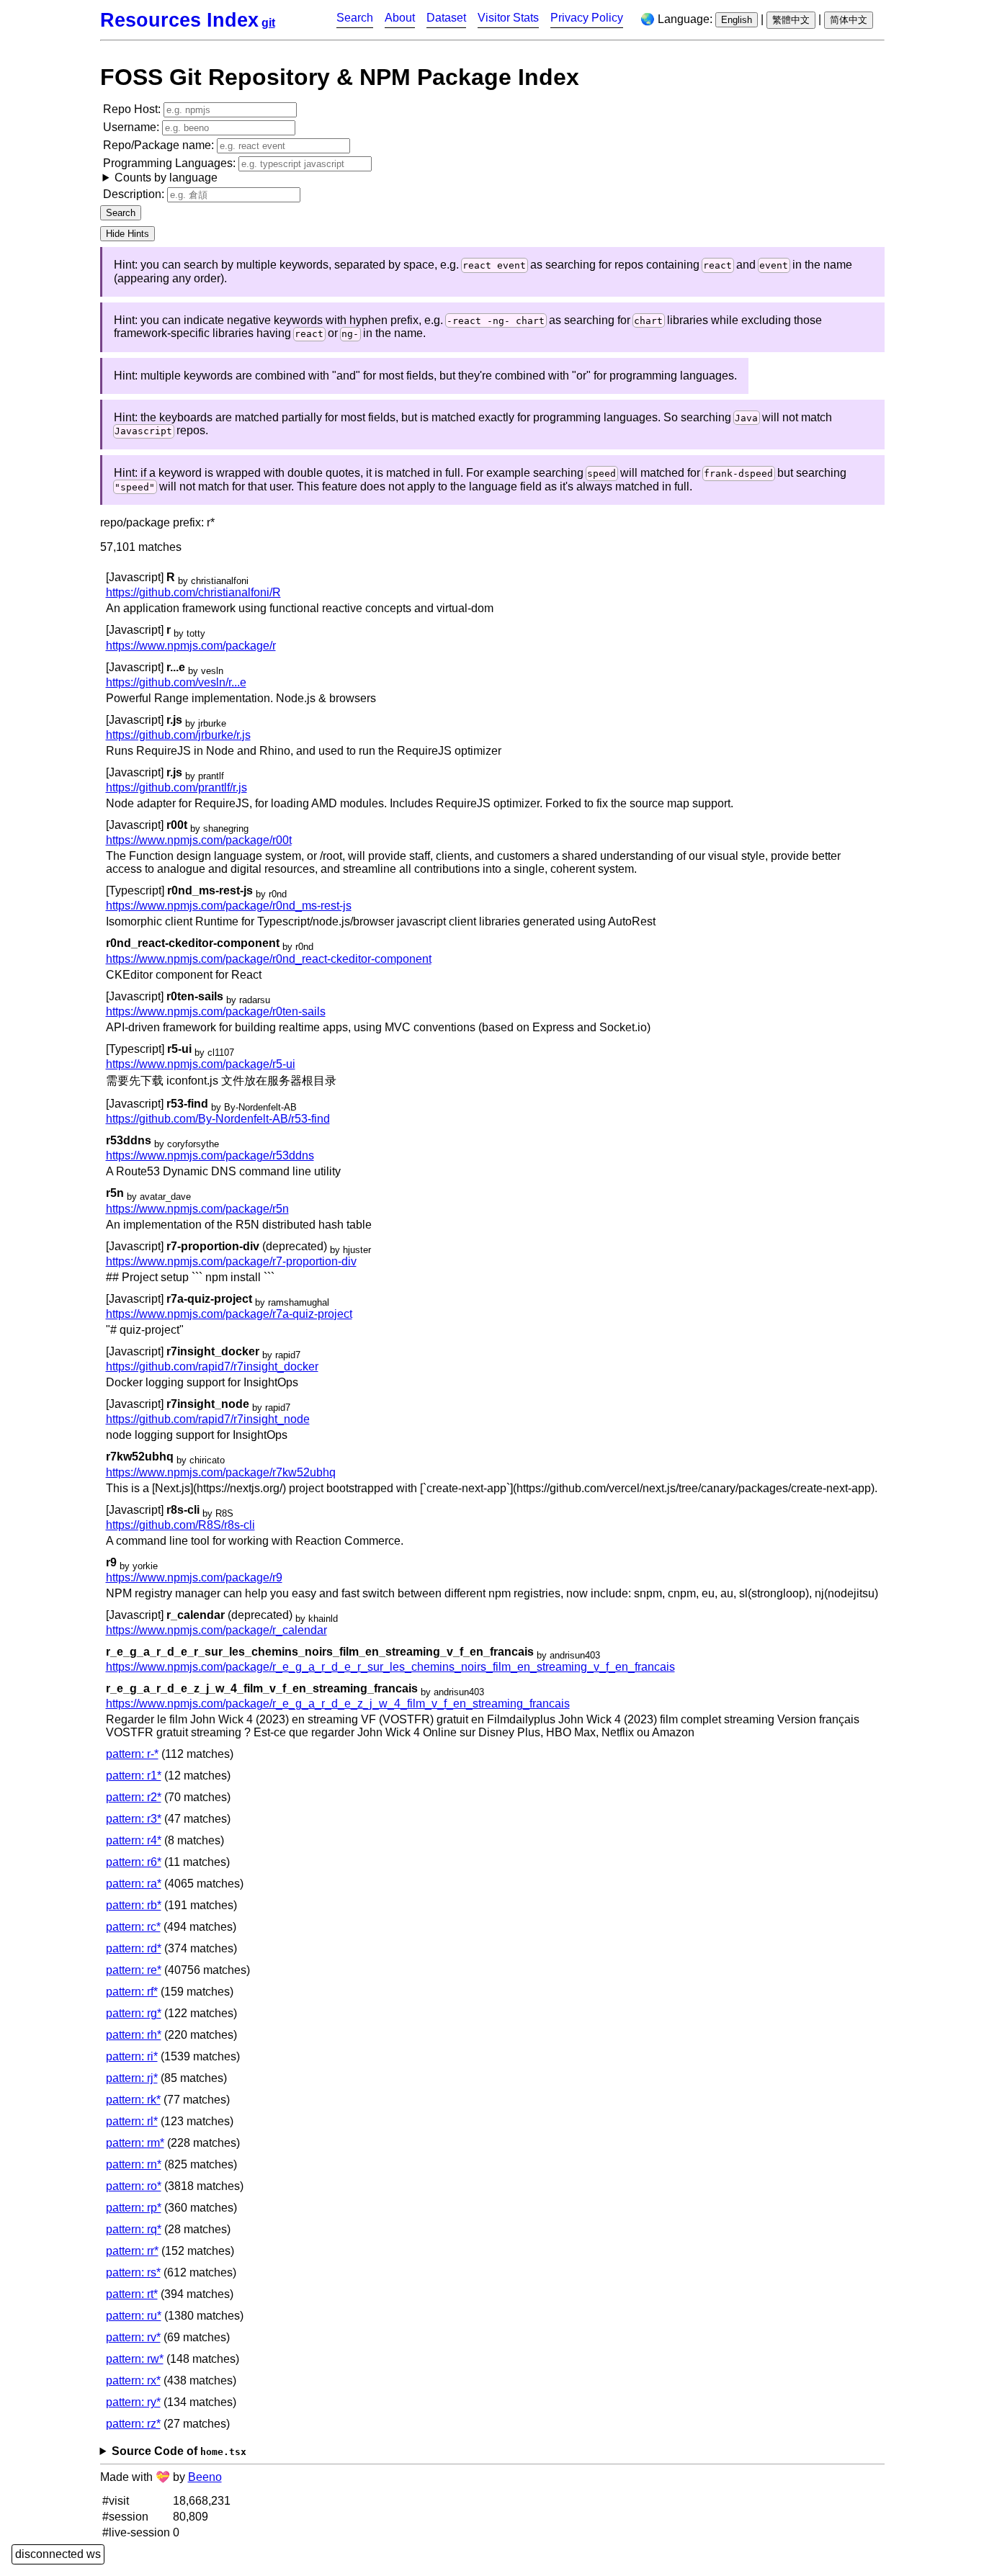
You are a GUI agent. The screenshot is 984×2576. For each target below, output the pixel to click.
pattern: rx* (133, 2380)
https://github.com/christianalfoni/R (193, 592)
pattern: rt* (132, 2294)
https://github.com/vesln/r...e (176, 682)
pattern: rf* (132, 1992)
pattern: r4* (134, 1840)
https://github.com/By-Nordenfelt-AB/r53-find (218, 1119)
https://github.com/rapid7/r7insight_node (208, 1419)
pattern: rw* (135, 2359)
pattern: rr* (132, 2251)
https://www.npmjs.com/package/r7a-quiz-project (229, 1314)
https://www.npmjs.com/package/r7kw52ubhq (221, 1472)
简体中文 (849, 20)
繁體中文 (791, 20)
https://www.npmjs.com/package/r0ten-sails (216, 1011)
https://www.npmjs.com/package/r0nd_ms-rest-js (229, 906)
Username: (133, 127)
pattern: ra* (134, 1884)
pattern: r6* (134, 1862)
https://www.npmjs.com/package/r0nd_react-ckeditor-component (269, 959)
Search (355, 18)
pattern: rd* (134, 1948)
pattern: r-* (132, 1754)
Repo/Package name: (160, 145)
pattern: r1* (134, 1776)
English (737, 20)
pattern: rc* (133, 1927)
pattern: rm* (135, 2143)
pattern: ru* (134, 2316)
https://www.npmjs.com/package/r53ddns (210, 1155)
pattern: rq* (134, 2229)
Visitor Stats (508, 18)
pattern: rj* (132, 2078)
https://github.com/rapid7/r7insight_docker (212, 1366)
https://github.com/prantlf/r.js (176, 787)
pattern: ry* (133, 2402)
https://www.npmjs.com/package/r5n (197, 1209)
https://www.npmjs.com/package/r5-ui (201, 1064)
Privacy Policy (587, 18)
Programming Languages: (171, 170)
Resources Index (179, 20)
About (400, 18)
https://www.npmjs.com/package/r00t (199, 840)
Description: (135, 194)
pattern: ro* (134, 2186)
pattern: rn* (134, 2164)
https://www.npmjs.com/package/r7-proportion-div (231, 1261)
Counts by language (166, 178)
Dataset (446, 18)
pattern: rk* (133, 2100)
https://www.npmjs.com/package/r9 (194, 1578)
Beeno (205, 2477)
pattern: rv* (133, 2337)
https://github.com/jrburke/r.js (178, 735)
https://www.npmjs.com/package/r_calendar (216, 1630)
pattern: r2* (134, 1797)
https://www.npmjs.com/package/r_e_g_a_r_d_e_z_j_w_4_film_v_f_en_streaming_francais (338, 1704)
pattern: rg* (134, 2013)
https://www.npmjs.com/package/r (191, 646)
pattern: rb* (134, 1905)
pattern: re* (134, 1970)
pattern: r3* (134, 1819)
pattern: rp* (134, 2208)
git (268, 23)
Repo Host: (133, 109)
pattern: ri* (132, 2056)
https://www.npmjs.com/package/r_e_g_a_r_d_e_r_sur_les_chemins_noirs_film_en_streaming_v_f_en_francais (390, 1667)
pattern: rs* (133, 2272)
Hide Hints (128, 234)
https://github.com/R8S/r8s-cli (180, 1525)
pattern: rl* (132, 2121)
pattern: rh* (134, 2035)
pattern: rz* (133, 2424)
